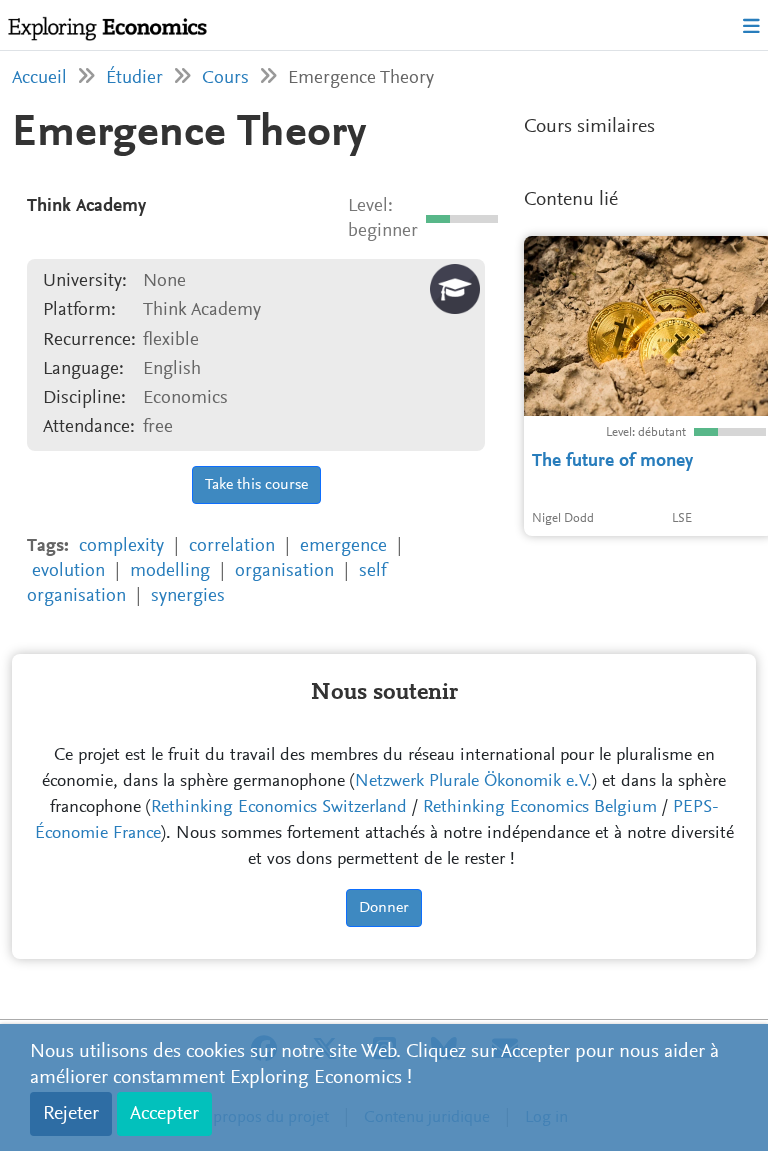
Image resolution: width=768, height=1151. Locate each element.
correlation (232, 546)
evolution (68, 571)
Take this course (256, 485)
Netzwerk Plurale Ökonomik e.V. (473, 782)
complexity (121, 546)
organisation (284, 571)
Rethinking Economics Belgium (540, 808)
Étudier (134, 78)
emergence (343, 546)
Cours (225, 78)
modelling (170, 571)
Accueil (39, 78)
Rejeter (71, 1114)
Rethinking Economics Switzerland (279, 808)
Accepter (164, 1114)
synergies (188, 596)
